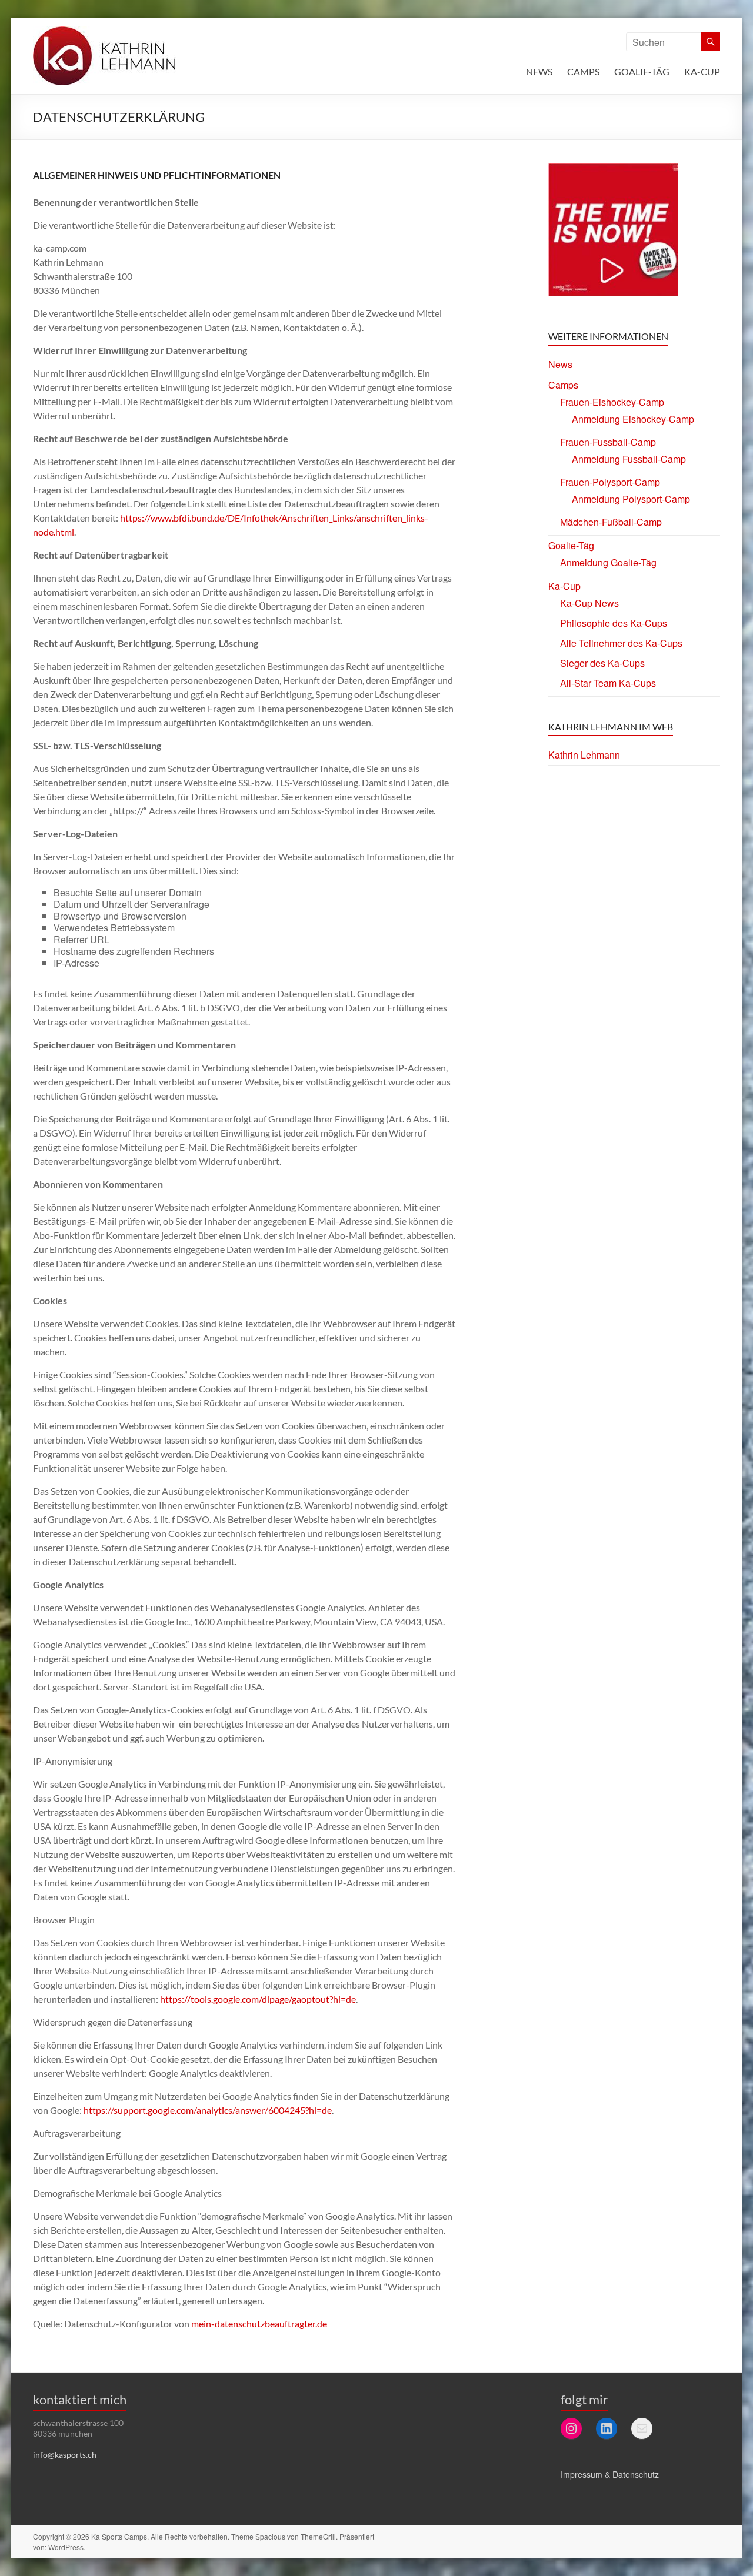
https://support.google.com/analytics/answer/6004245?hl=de (208, 2110)
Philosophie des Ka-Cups (614, 623)
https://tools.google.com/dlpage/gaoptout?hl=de (258, 1999)
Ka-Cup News (589, 603)
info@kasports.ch (65, 2455)
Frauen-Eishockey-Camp (612, 402)
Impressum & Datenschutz (610, 2474)
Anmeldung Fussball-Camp (629, 459)
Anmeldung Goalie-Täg (608, 562)
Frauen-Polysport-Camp (610, 482)
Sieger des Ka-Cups (602, 663)
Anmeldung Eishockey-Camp (633, 419)
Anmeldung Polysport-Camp (631, 499)
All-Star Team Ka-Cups (608, 683)
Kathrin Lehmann (584, 755)
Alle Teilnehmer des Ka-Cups (621, 643)
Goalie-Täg (642, 71)
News (539, 71)
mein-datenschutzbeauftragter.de (259, 2323)
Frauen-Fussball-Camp (608, 442)
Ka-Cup (702, 71)
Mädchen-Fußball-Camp (611, 522)
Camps (583, 71)
